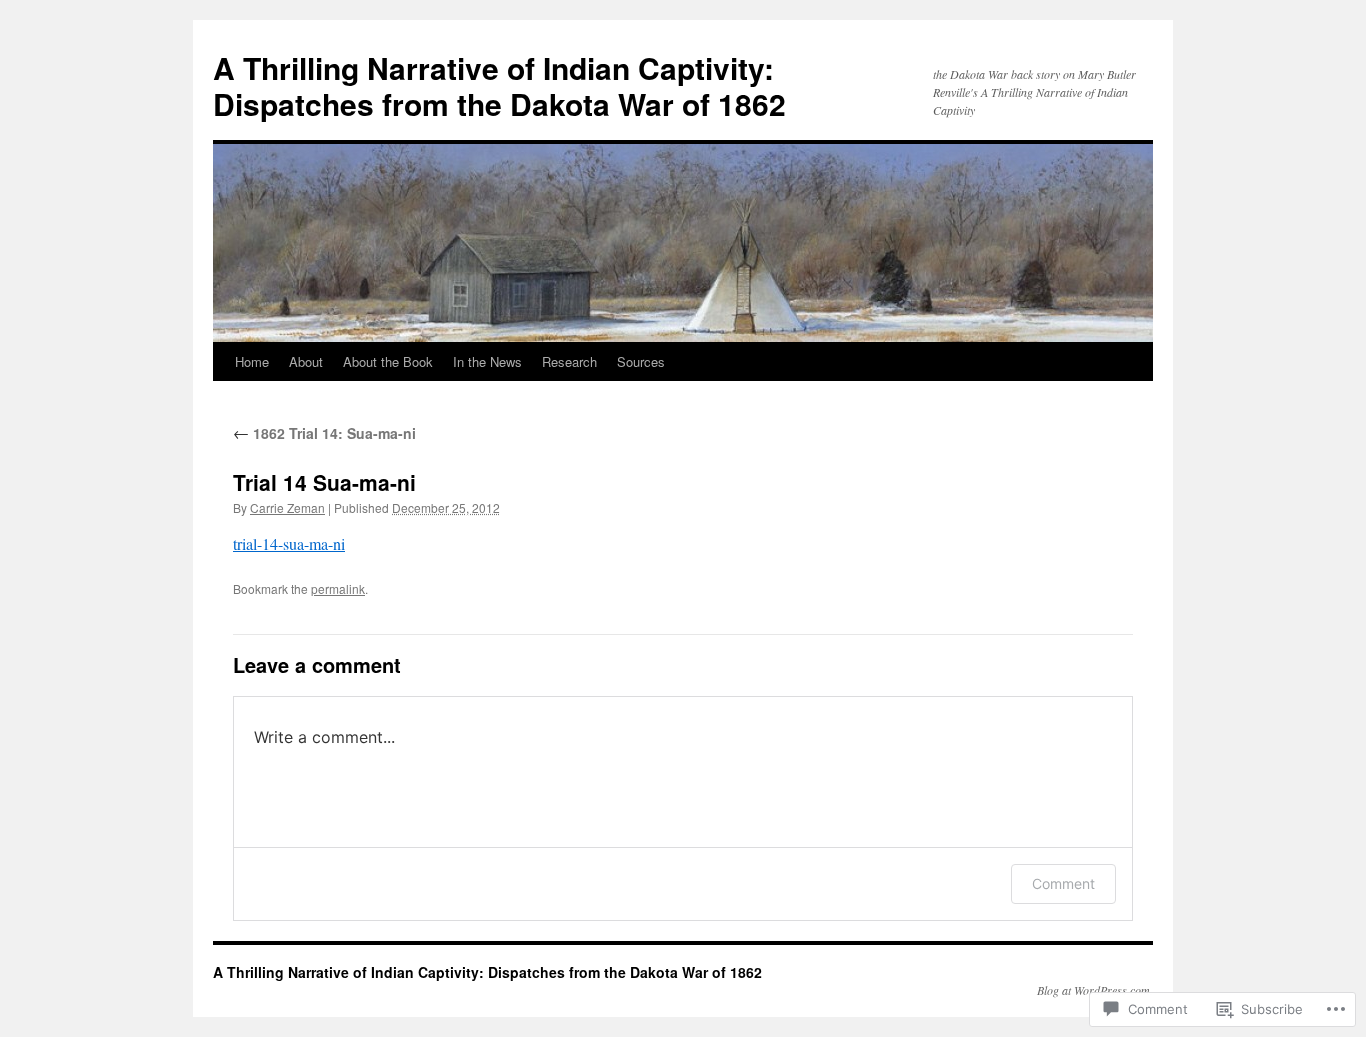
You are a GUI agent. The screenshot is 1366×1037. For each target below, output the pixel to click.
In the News (487, 361)
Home (252, 361)
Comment (1063, 883)
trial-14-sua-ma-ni (289, 543)
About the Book (388, 361)
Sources (641, 361)
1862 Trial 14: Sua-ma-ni (324, 433)
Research (569, 361)
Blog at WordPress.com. (1095, 990)
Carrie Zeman (287, 507)
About (306, 361)
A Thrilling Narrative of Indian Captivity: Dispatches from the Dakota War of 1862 (499, 85)
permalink (338, 588)
